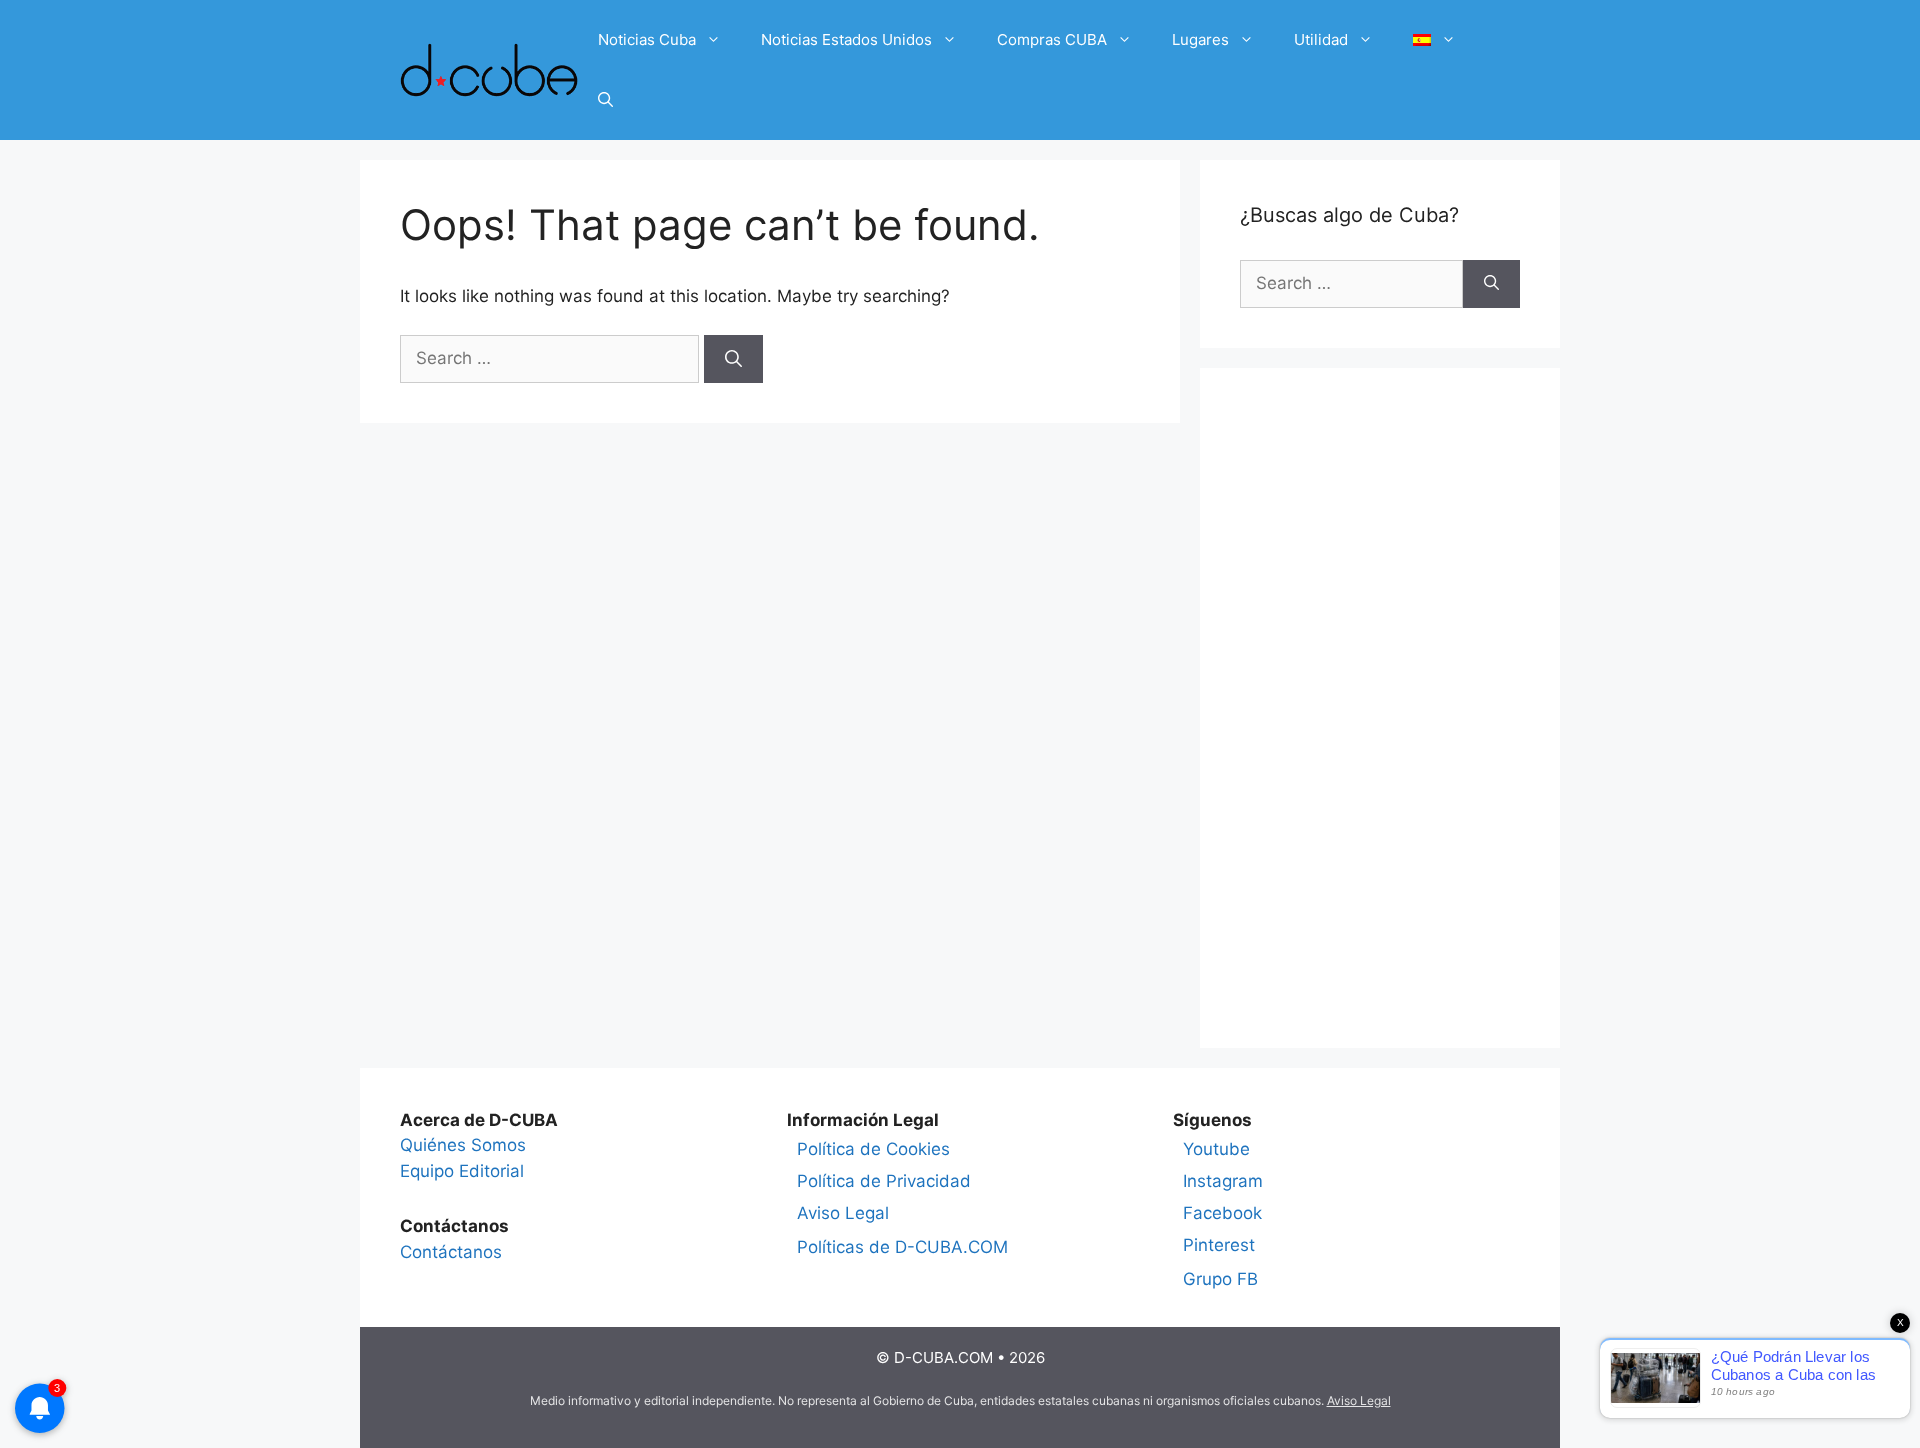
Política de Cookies (873, 1149)
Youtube (1216, 1149)
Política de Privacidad (884, 1181)
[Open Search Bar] (605, 100)
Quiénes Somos (463, 1145)
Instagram (1223, 1181)
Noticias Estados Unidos (846, 39)
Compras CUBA (1052, 39)
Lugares (1200, 39)
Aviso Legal (843, 1213)
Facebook (1222, 1213)
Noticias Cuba (647, 39)
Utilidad (1321, 39)
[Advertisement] (1380, 708)
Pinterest (1219, 1245)
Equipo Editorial (462, 1171)
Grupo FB (1220, 1279)
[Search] (733, 359)
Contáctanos (451, 1252)
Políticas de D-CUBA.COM (902, 1247)
